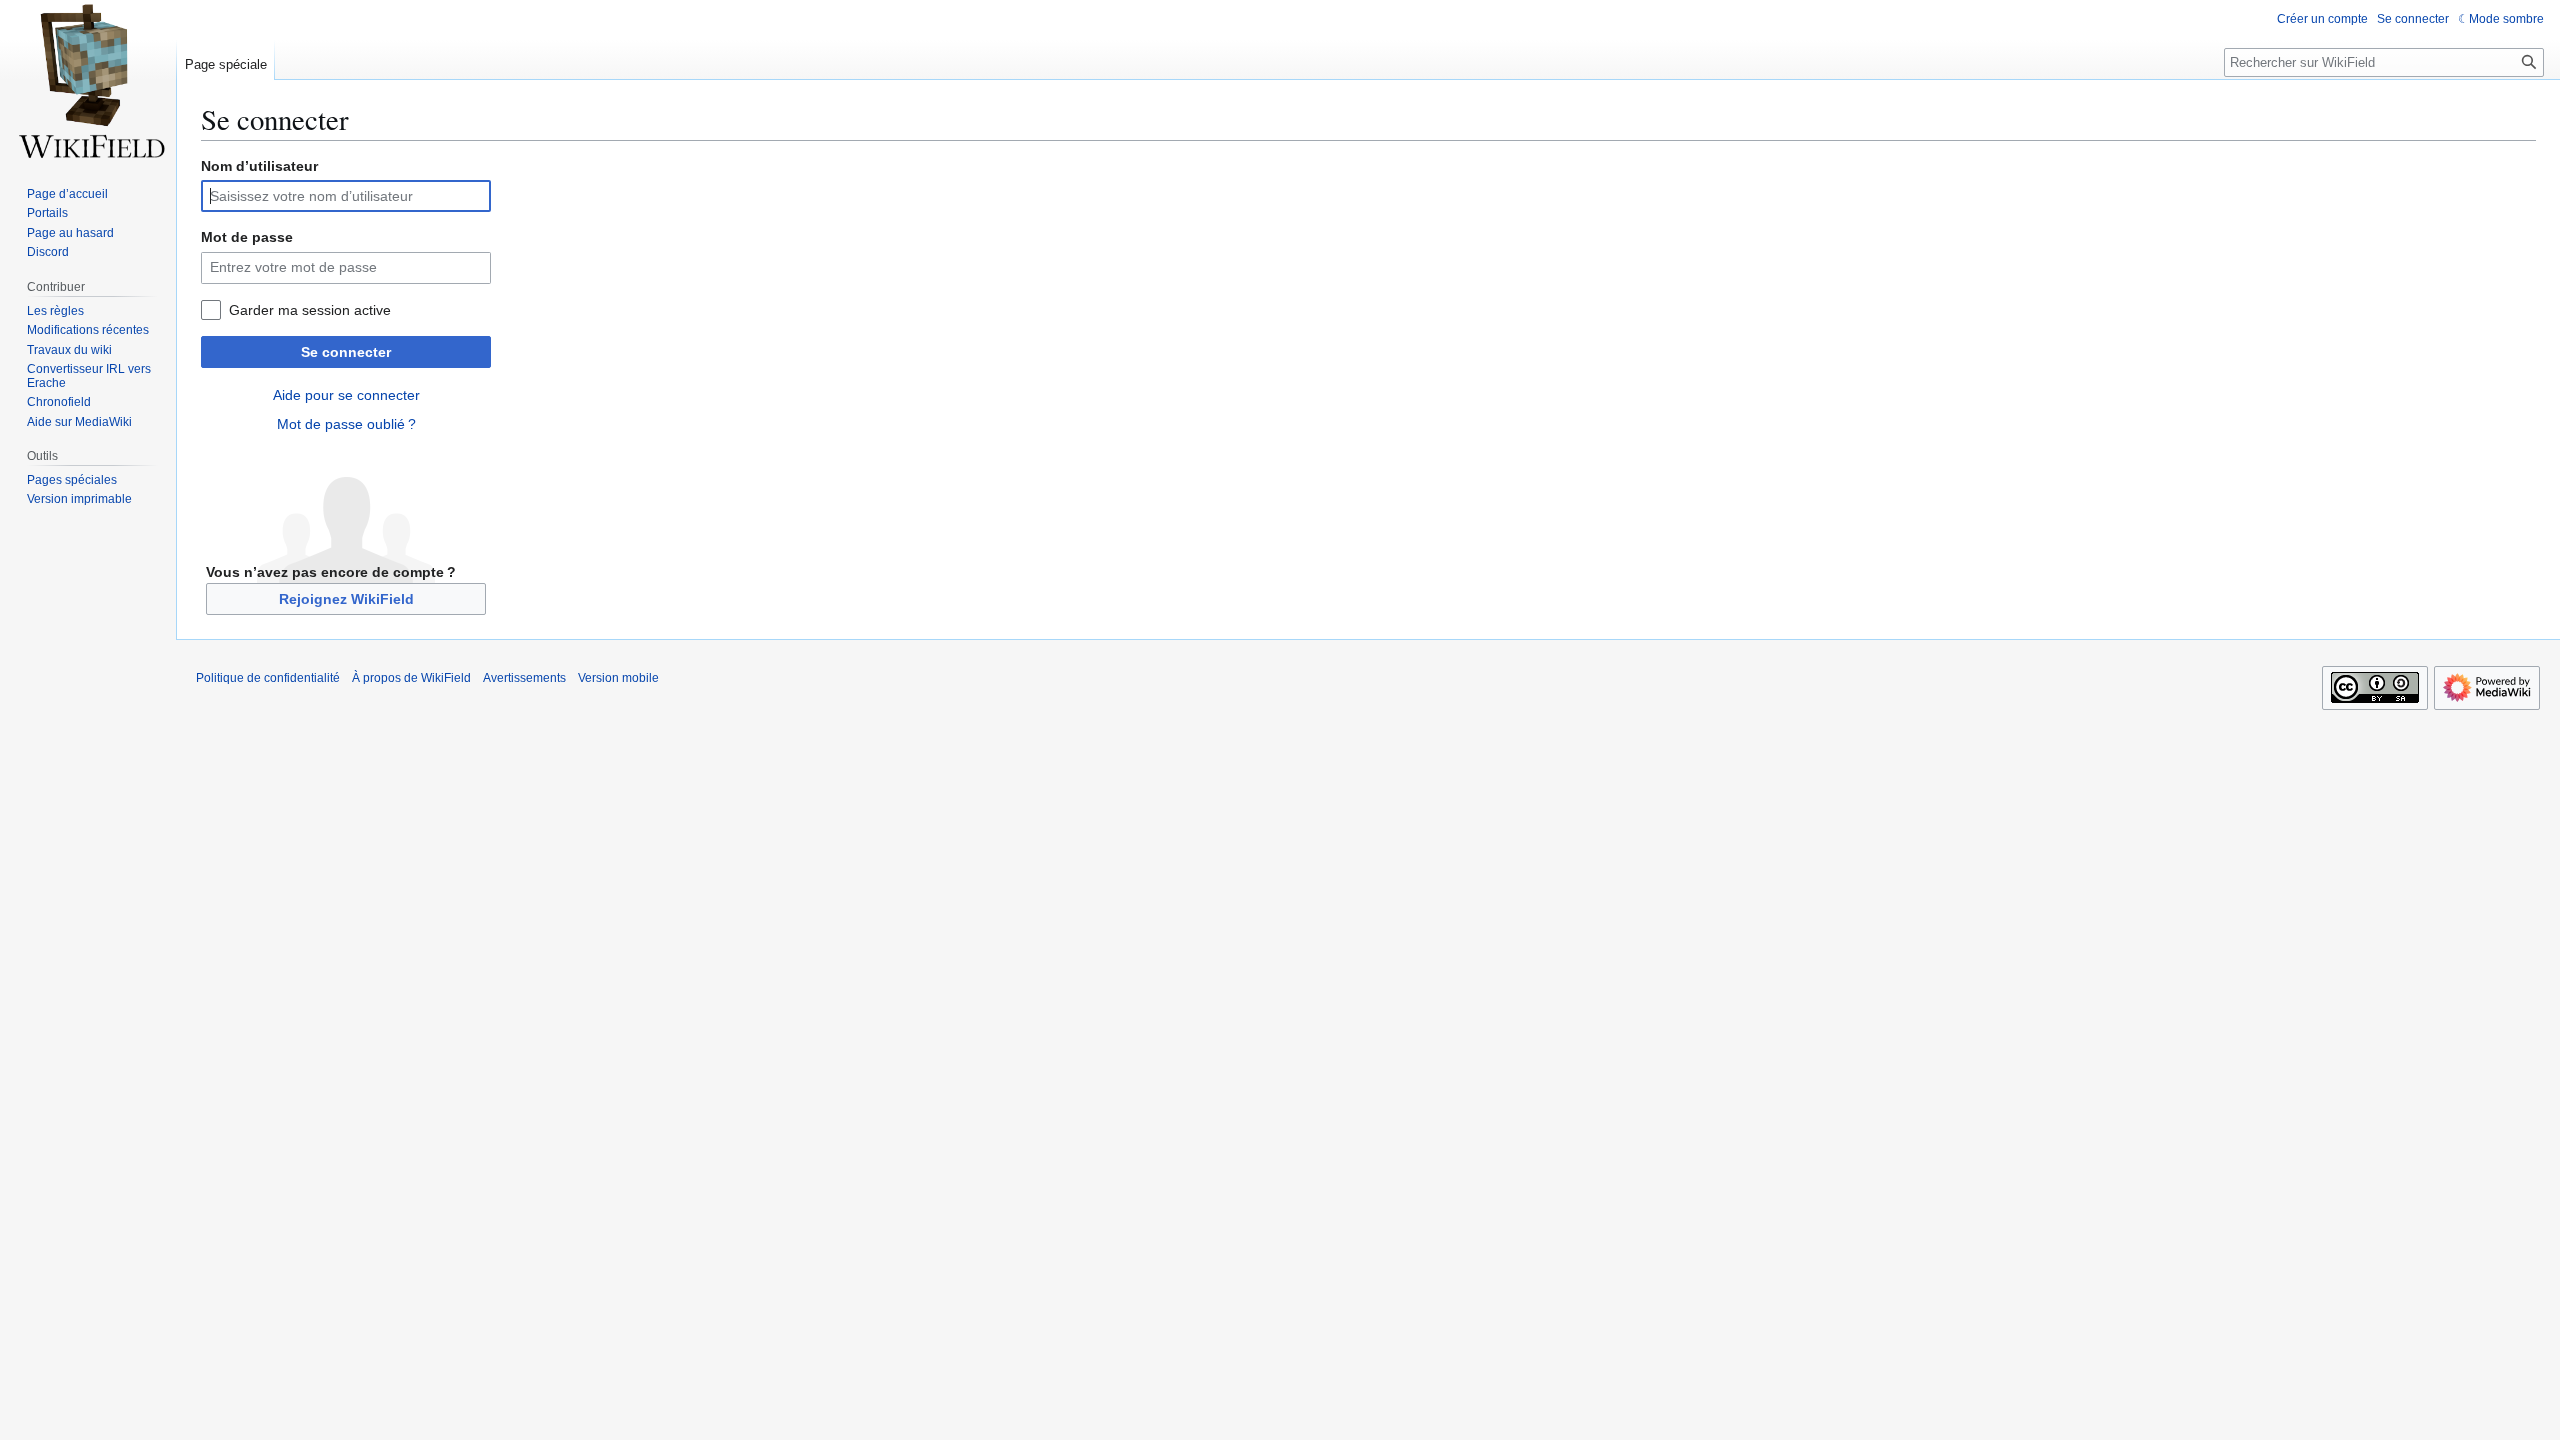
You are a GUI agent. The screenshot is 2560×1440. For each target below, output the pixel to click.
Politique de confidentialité (268, 678)
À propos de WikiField (411, 678)
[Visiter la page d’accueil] (88, 80)
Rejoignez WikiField (346, 599)
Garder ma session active (310, 310)
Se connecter (346, 352)
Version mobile (618, 678)
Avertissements (524, 678)
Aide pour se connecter (346, 395)
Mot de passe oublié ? (346, 424)
